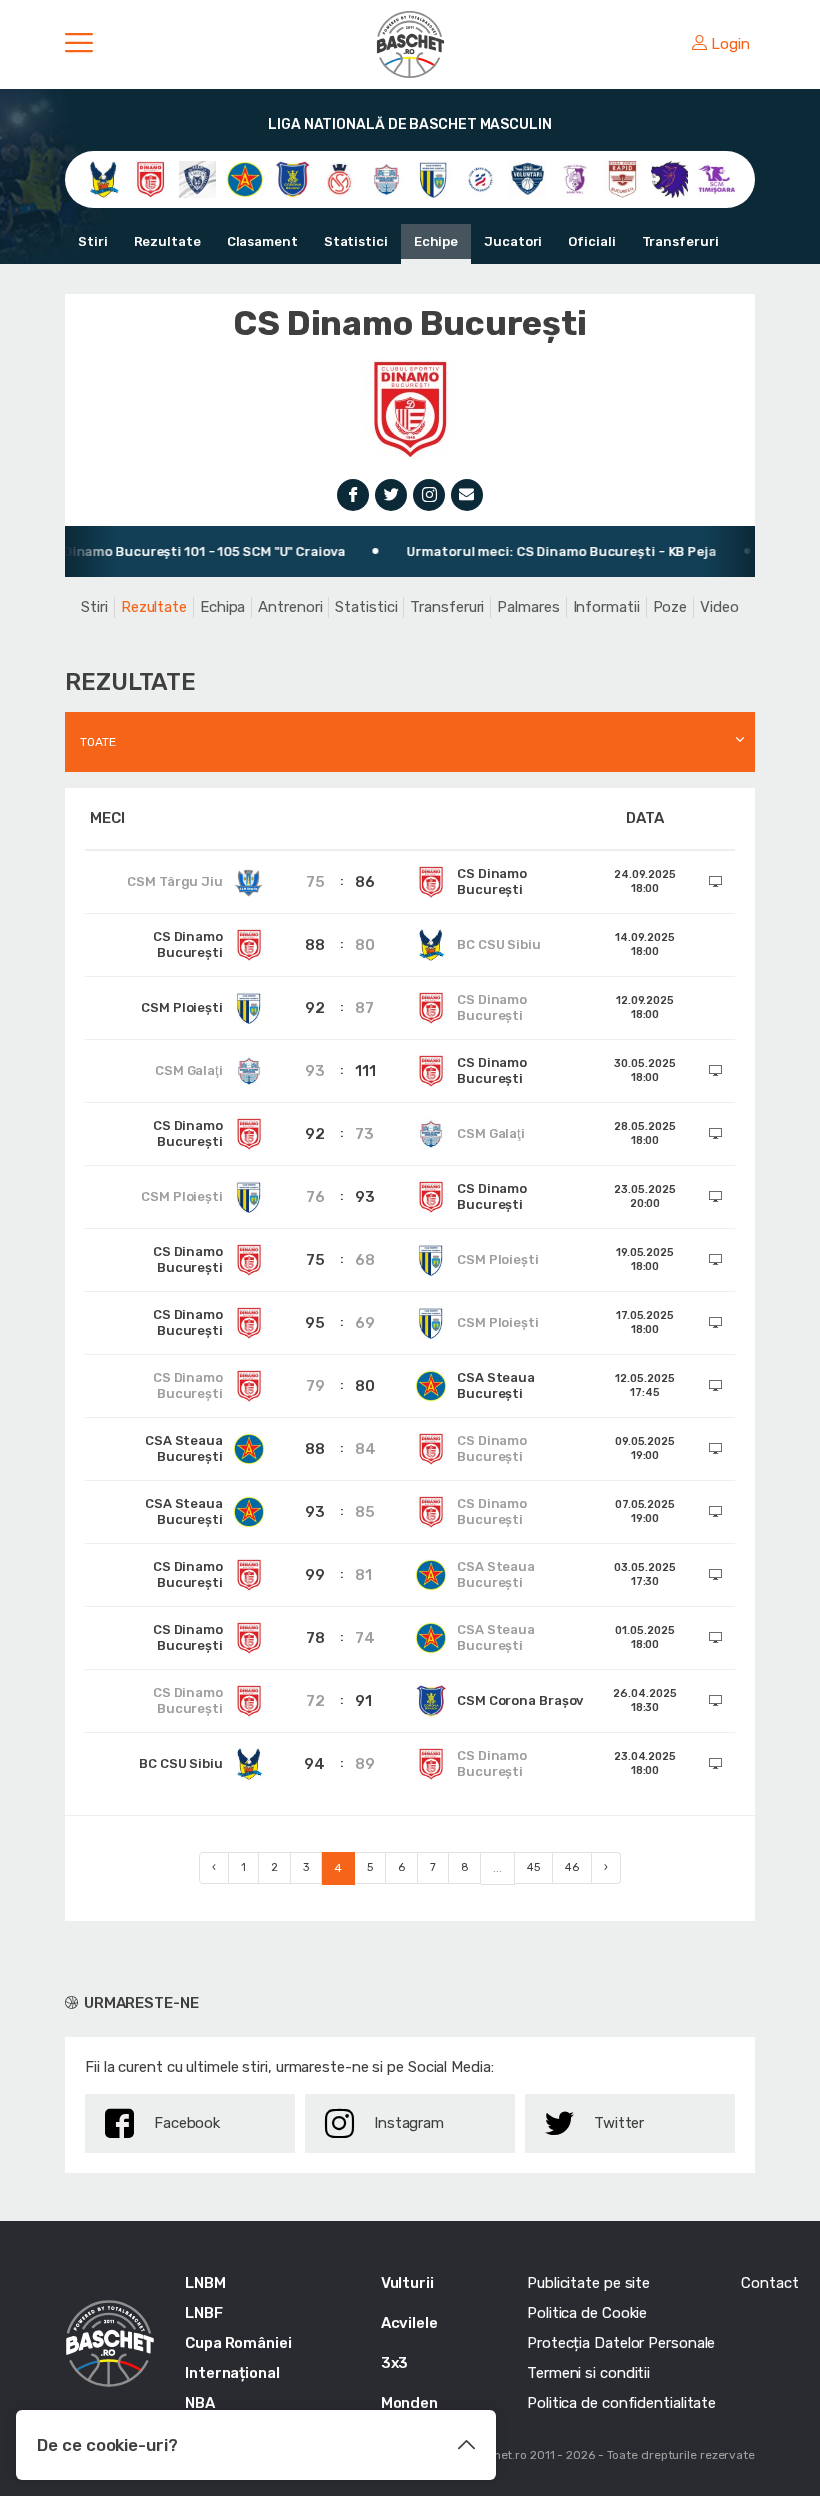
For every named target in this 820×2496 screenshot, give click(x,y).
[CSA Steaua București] (244, 178)
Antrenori (290, 607)
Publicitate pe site (588, 2283)
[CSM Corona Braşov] (292, 178)
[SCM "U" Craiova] (669, 178)
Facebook (187, 2123)
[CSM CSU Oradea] (339, 178)
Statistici (356, 241)
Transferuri (680, 241)
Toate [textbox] (98, 742)
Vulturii (407, 2283)
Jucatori (513, 241)
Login (730, 44)
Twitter (619, 2123)
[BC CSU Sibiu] (103, 178)
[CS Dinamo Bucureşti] (150, 178)
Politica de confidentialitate (621, 2403)
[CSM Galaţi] (386, 178)
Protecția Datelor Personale (621, 2343)
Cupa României (238, 2343)
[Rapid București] (622, 178)
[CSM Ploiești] (433, 178)
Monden (409, 2403)
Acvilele (409, 2323)
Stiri (93, 241)
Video (719, 607)
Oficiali (591, 241)
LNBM (205, 2283)
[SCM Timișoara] (716, 178)
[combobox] (410, 742)
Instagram (409, 2123)
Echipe (436, 241)
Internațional (232, 2373)
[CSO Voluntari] (527, 178)
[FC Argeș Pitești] (574, 178)
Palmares (528, 607)
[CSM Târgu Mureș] (480, 178)
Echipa (222, 607)
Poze (670, 607)
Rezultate (167, 241)
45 (533, 1867)
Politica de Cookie (587, 2313)
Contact (769, 2283)
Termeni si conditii (588, 2373)
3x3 (395, 2363)
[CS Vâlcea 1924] (197, 178)
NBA (200, 2403)
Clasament (262, 241)
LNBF (204, 2313)
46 (572, 1867)
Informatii (606, 607)
